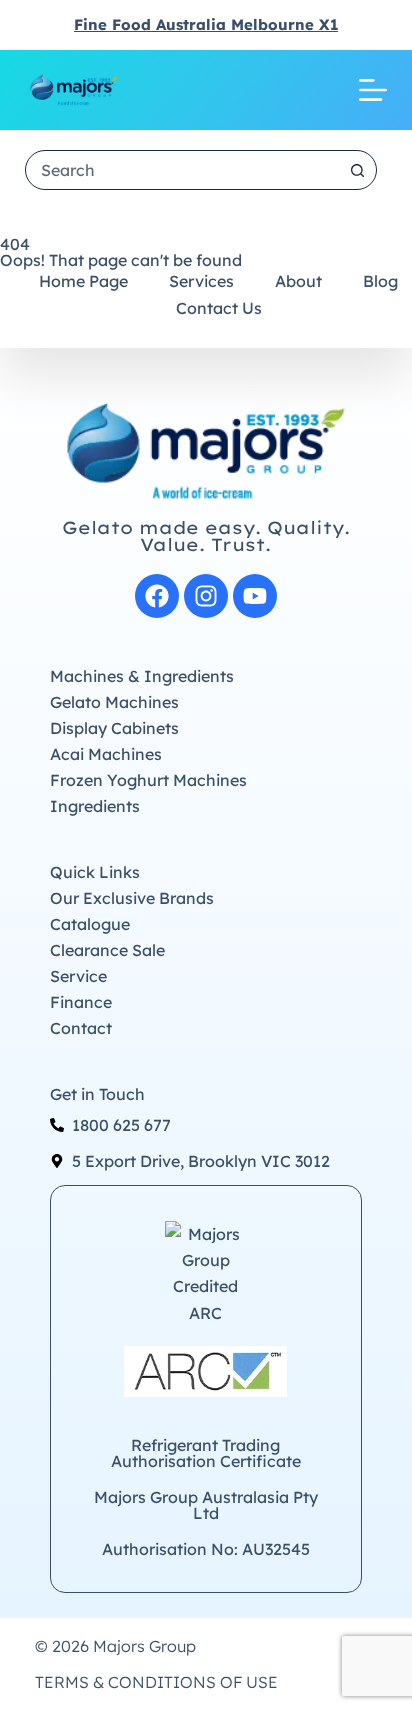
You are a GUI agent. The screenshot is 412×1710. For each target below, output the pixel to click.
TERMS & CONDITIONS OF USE (156, 1682)
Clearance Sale (107, 950)
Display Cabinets (114, 728)
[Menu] (373, 90)
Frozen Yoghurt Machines (148, 780)
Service (78, 976)
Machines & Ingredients (142, 676)
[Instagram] (206, 596)
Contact (81, 1028)
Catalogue (90, 924)
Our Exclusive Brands (132, 898)
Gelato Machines (114, 702)
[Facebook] (157, 596)
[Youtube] (255, 596)
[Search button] (357, 170)
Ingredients (95, 806)
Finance (81, 1002)
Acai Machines (106, 754)
